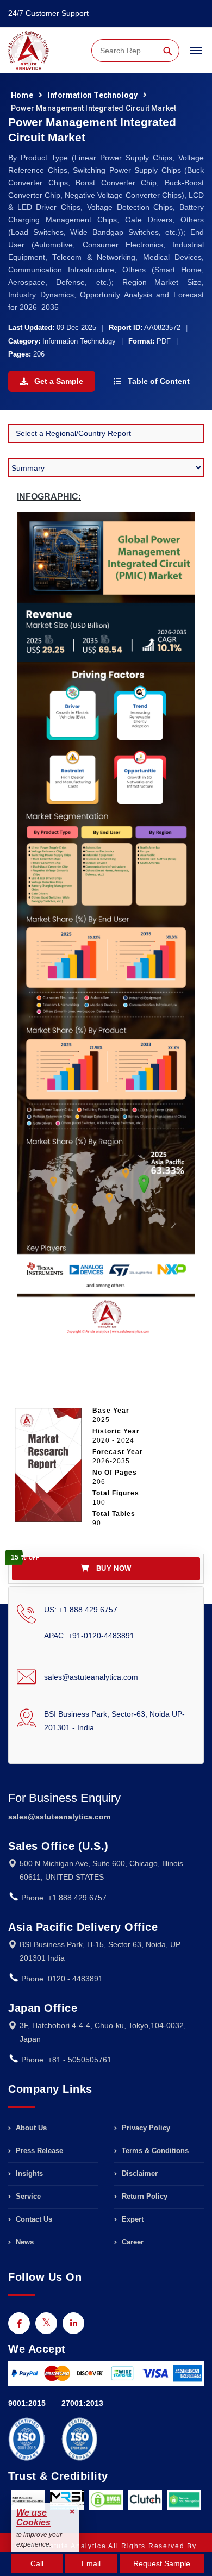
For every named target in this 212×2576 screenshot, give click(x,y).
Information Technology (93, 95)
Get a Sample (58, 381)
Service (27, 2196)
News (24, 2242)
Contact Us (33, 2219)
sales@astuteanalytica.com (91, 1677)
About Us (30, 2128)
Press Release (38, 2151)
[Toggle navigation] (196, 55)
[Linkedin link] (73, 2323)
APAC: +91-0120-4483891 (89, 1636)
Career (132, 2242)
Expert (132, 2219)
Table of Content (158, 381)
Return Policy (144, 2196)
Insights (28, 2173)
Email (91, 2563)
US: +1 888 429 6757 (81, 1610)
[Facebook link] (19, 2323)
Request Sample (162, 2563)
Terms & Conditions (154, 2151)
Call (37, 2563)
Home (22, 95)
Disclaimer (139, 2173)
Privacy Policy (145, 2128)
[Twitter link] (46, 2323)
